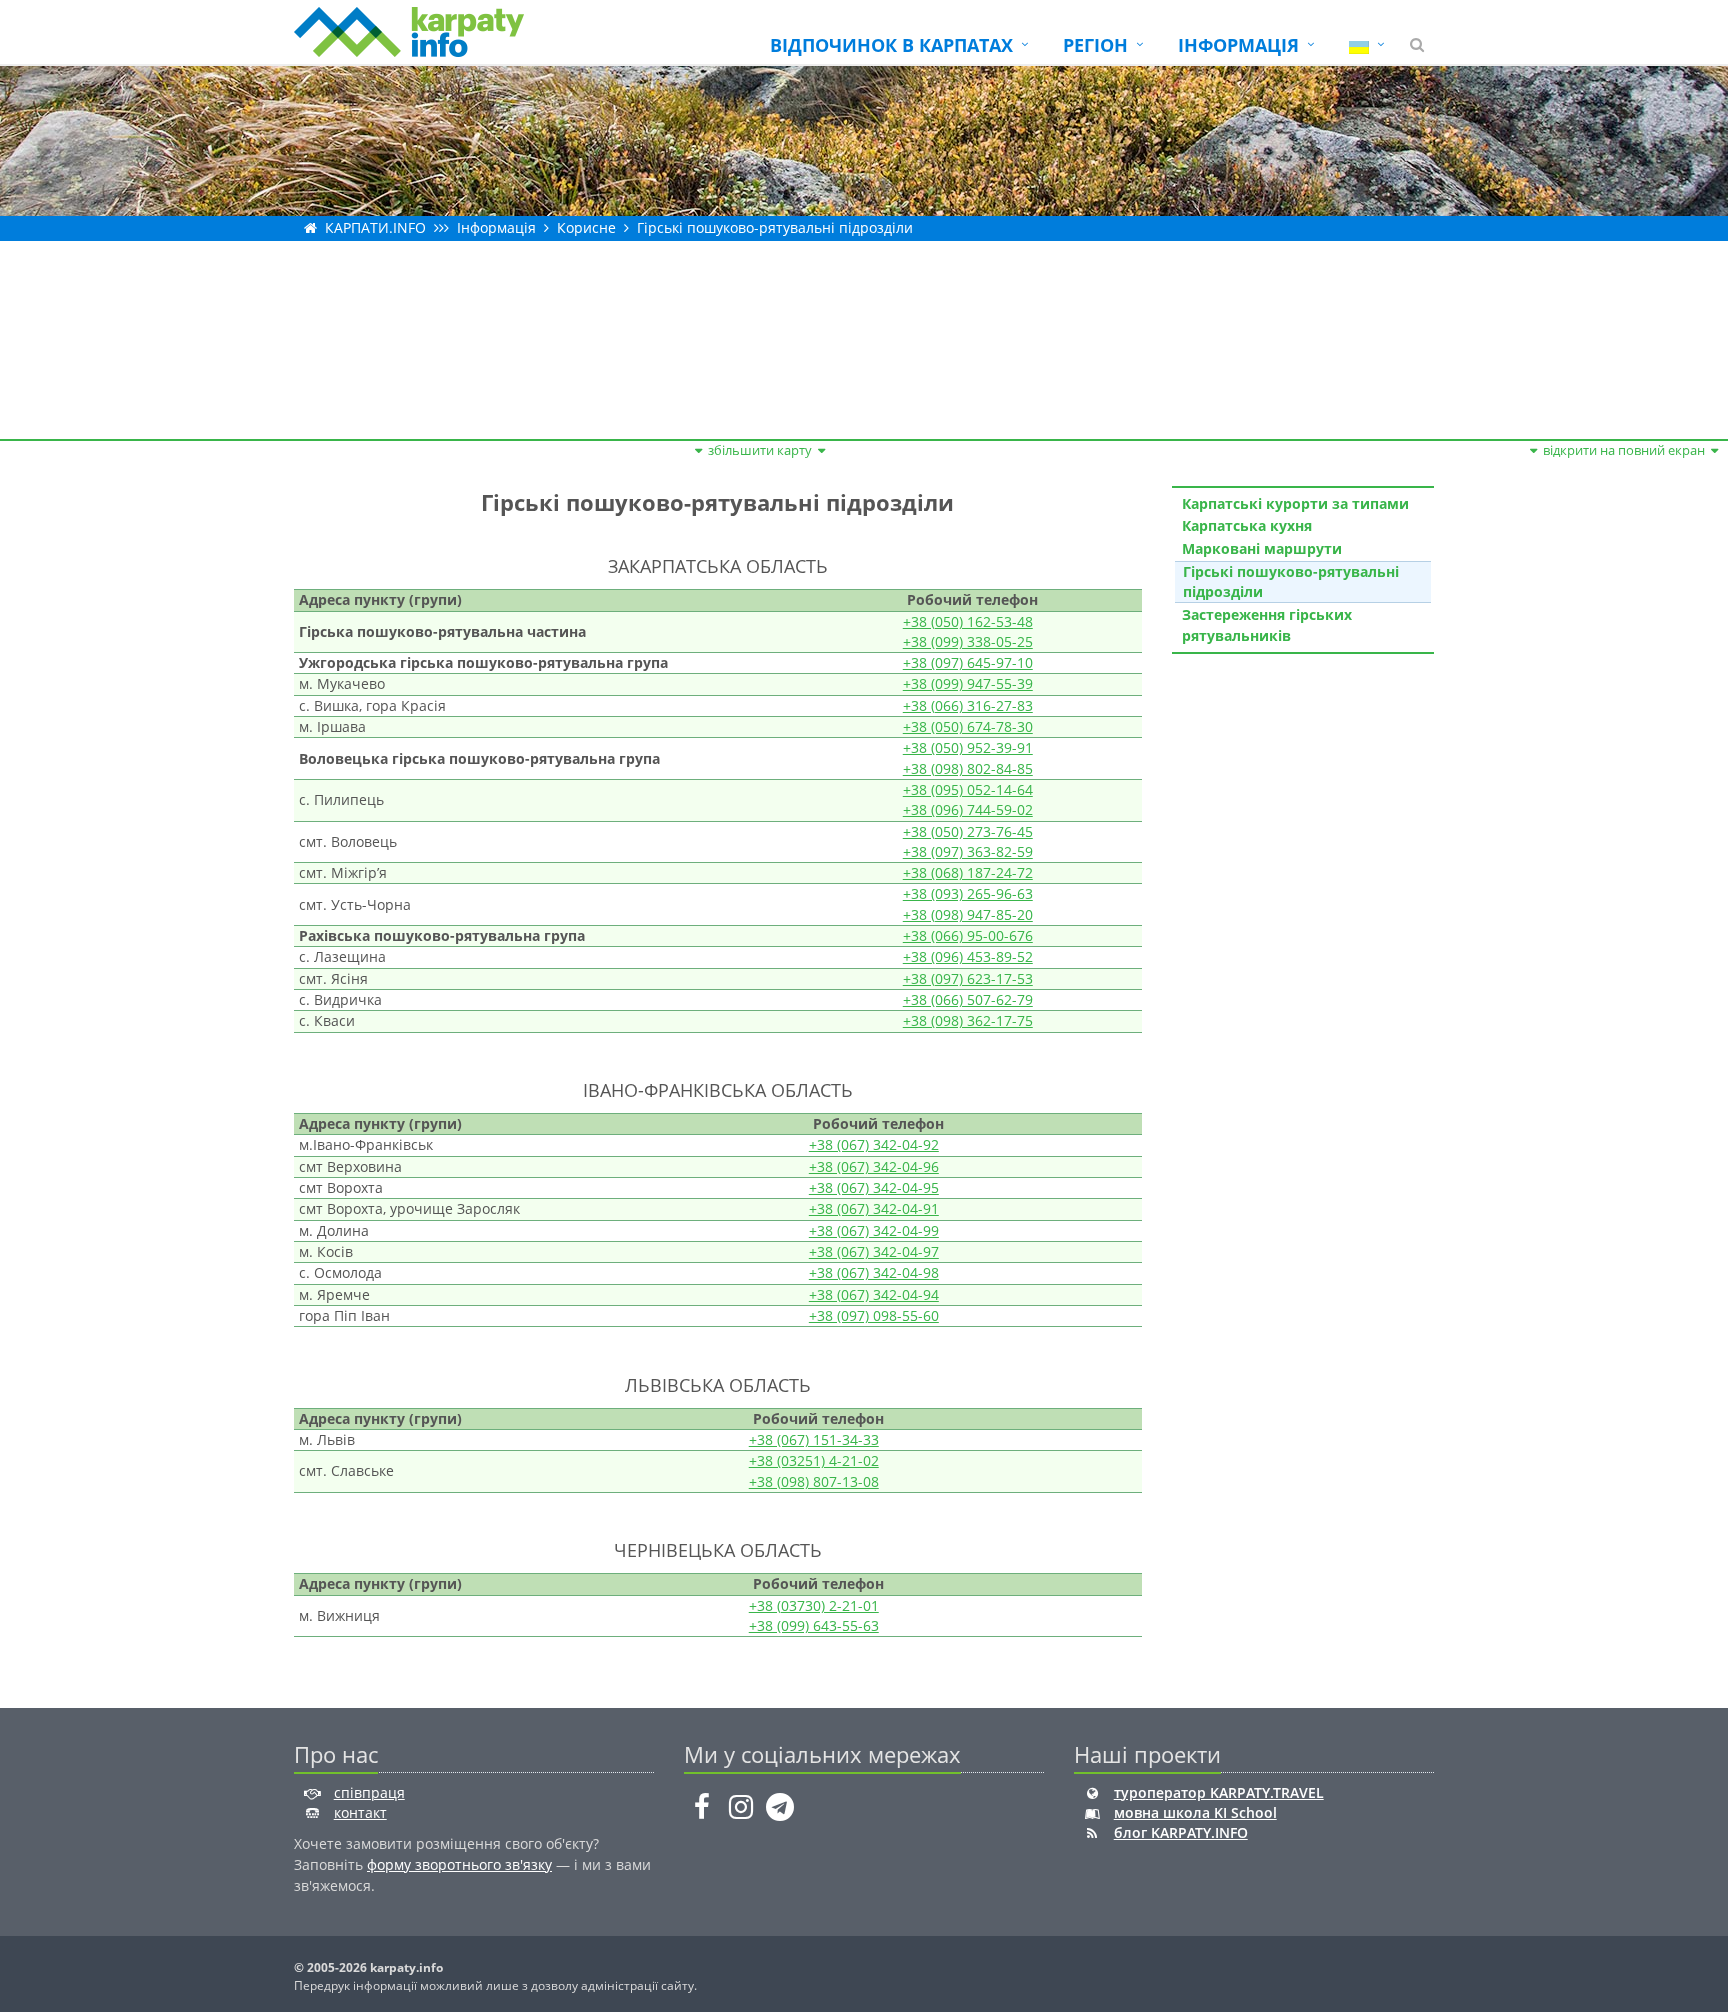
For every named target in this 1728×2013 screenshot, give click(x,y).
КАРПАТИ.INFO (375, 227)
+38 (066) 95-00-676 (968, 935)
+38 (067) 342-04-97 (874, 1251)
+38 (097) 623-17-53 (968, 978)
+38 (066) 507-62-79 (968, 999)
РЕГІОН (1095, 45)
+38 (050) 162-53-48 (968, 621)
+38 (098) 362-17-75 (968, 1020)
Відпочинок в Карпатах (891, 45)
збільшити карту (760, 450)
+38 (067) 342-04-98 (874, 1272)
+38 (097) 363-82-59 (968, 851)
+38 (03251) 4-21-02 (814, 1460)
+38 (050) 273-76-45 (968, 831)
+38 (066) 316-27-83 (968, 705)
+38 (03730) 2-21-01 (814, 1605)
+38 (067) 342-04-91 (874, 1208)
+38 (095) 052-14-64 (968, 789)
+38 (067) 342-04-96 (874, 1166)
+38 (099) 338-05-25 (968, 641)
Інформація (496, 227)
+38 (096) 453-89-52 (968, 956)
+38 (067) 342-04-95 (874, 1187)
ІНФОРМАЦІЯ (1238, 45)
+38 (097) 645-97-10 (968, 662)
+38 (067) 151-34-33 (814, 1439)
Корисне (586, 227)
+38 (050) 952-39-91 (968, 747)
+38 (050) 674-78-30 (968, 726)
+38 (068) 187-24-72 (968, 872)
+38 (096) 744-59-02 (968, 809)
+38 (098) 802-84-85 (968, 768)
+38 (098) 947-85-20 (968, 914)
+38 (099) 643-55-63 (814, 1625)
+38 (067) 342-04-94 (874, 1294)
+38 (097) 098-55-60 (874, 1315)
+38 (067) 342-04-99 (874, 1230)
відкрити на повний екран (1624, 450)
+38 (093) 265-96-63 (968, 893)
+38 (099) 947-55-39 (968, 683)
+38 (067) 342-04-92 (874, 1144)
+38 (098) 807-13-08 (814, 1481)
